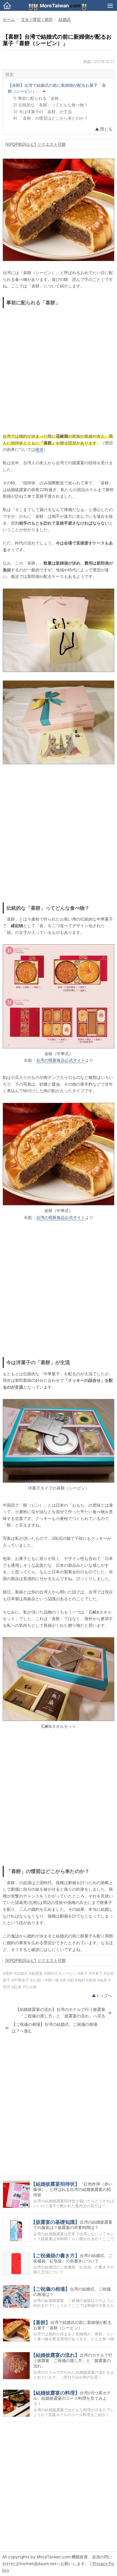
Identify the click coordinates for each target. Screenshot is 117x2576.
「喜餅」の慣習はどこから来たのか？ (53, 118)
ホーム (9, 19)
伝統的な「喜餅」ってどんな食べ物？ (53, 105)
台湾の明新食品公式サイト (61, 1060)
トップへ (104, 1996)
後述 (39, 449)
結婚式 (65, 19)
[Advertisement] (59, 369)
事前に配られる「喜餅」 (40, 98)
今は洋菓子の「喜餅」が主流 (45, 112)
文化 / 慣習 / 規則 (37, 19)
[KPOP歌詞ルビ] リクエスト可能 (36, 144)
